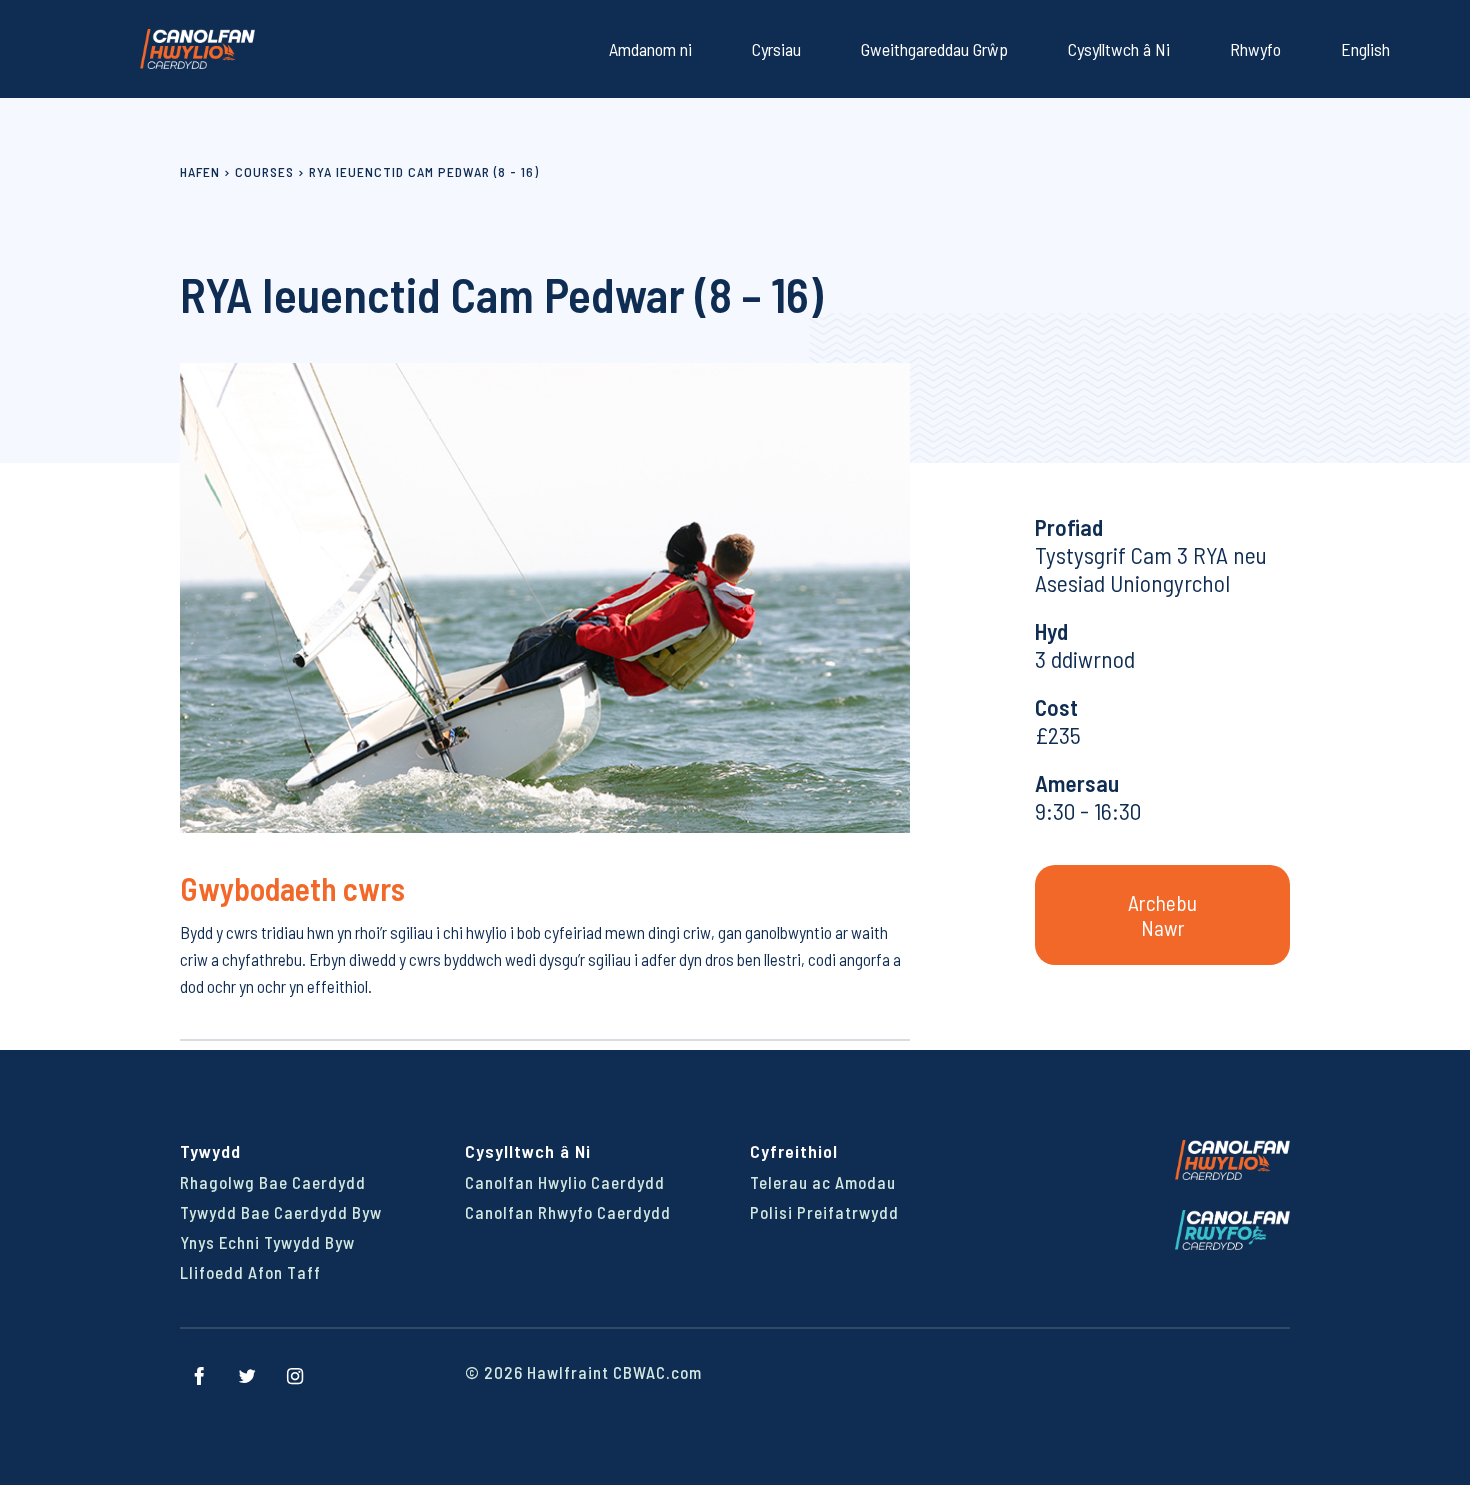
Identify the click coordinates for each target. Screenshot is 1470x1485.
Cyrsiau (776, 49)
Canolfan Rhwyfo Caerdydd (568, 1212)
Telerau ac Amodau (823, 1182)
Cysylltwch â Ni (1119, 49)
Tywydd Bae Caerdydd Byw (281, 1212)
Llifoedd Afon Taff (250, 1272)
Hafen (200, 171)
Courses (264, 171)
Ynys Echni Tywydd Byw (267, 1242)
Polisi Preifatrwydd (824, 1212)
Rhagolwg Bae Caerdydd (273, 1182)
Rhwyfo (1255, 49)
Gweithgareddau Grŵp (934, 49)
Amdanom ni (650, 49)
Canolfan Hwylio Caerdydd (565, 1182)
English (1365, 49)
